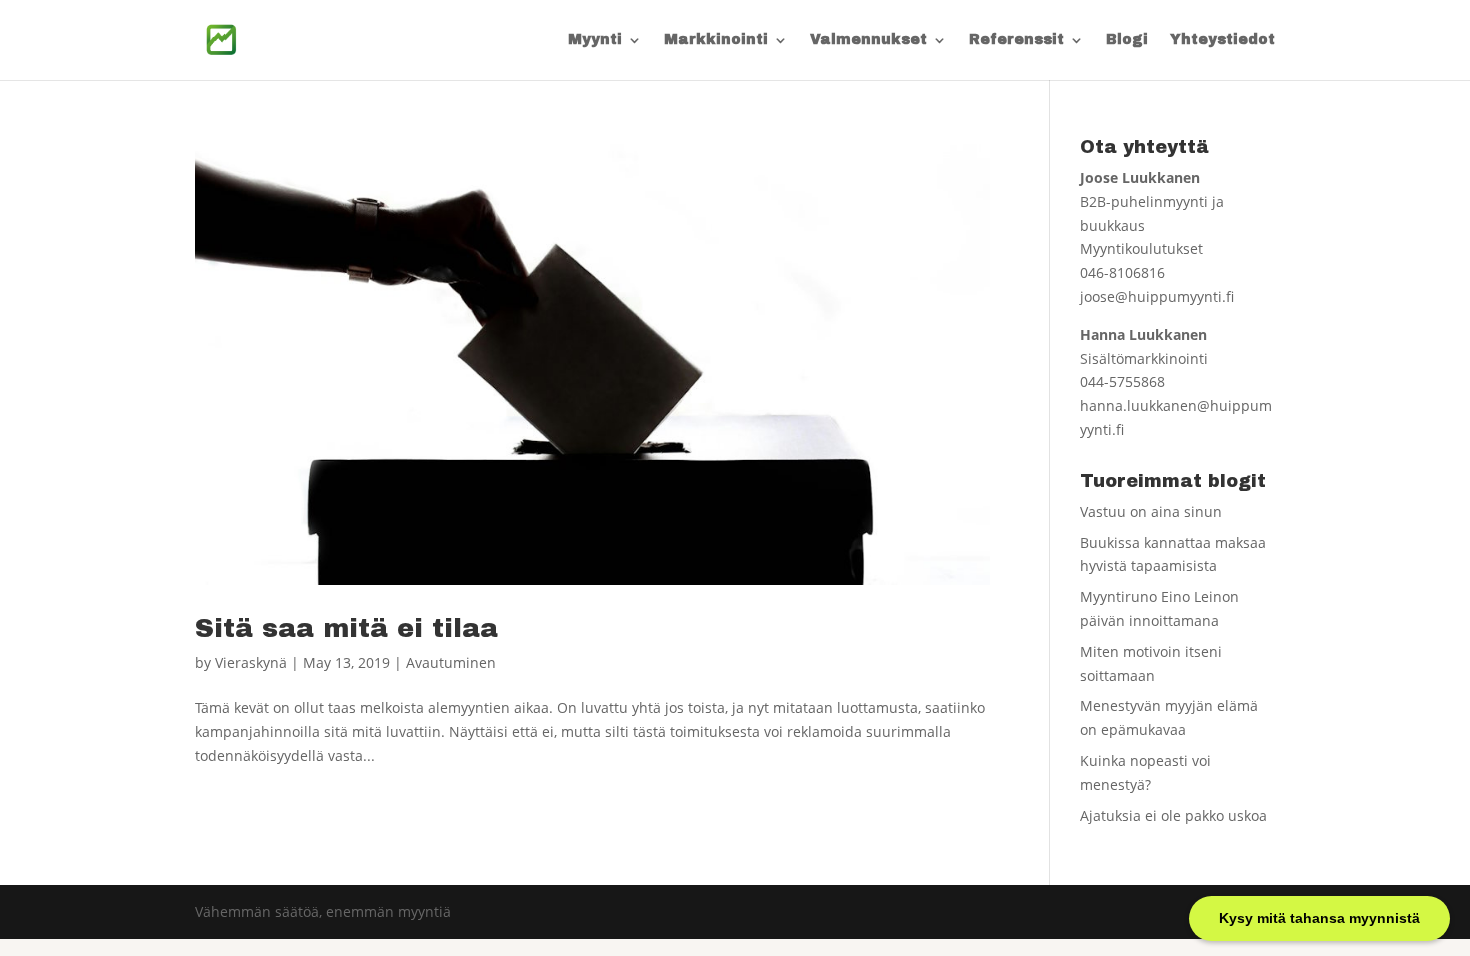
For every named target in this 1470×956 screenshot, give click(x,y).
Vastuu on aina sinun (1151, 511)
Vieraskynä (251, 662)
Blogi (1127, 40)
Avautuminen (451, 662)
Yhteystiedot (1222, 40)
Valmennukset (868, 40)
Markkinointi (716, 40)
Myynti (595, 40)
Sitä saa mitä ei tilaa (346, 628)
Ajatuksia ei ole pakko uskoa (1173, 815)
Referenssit (1016, 40)
